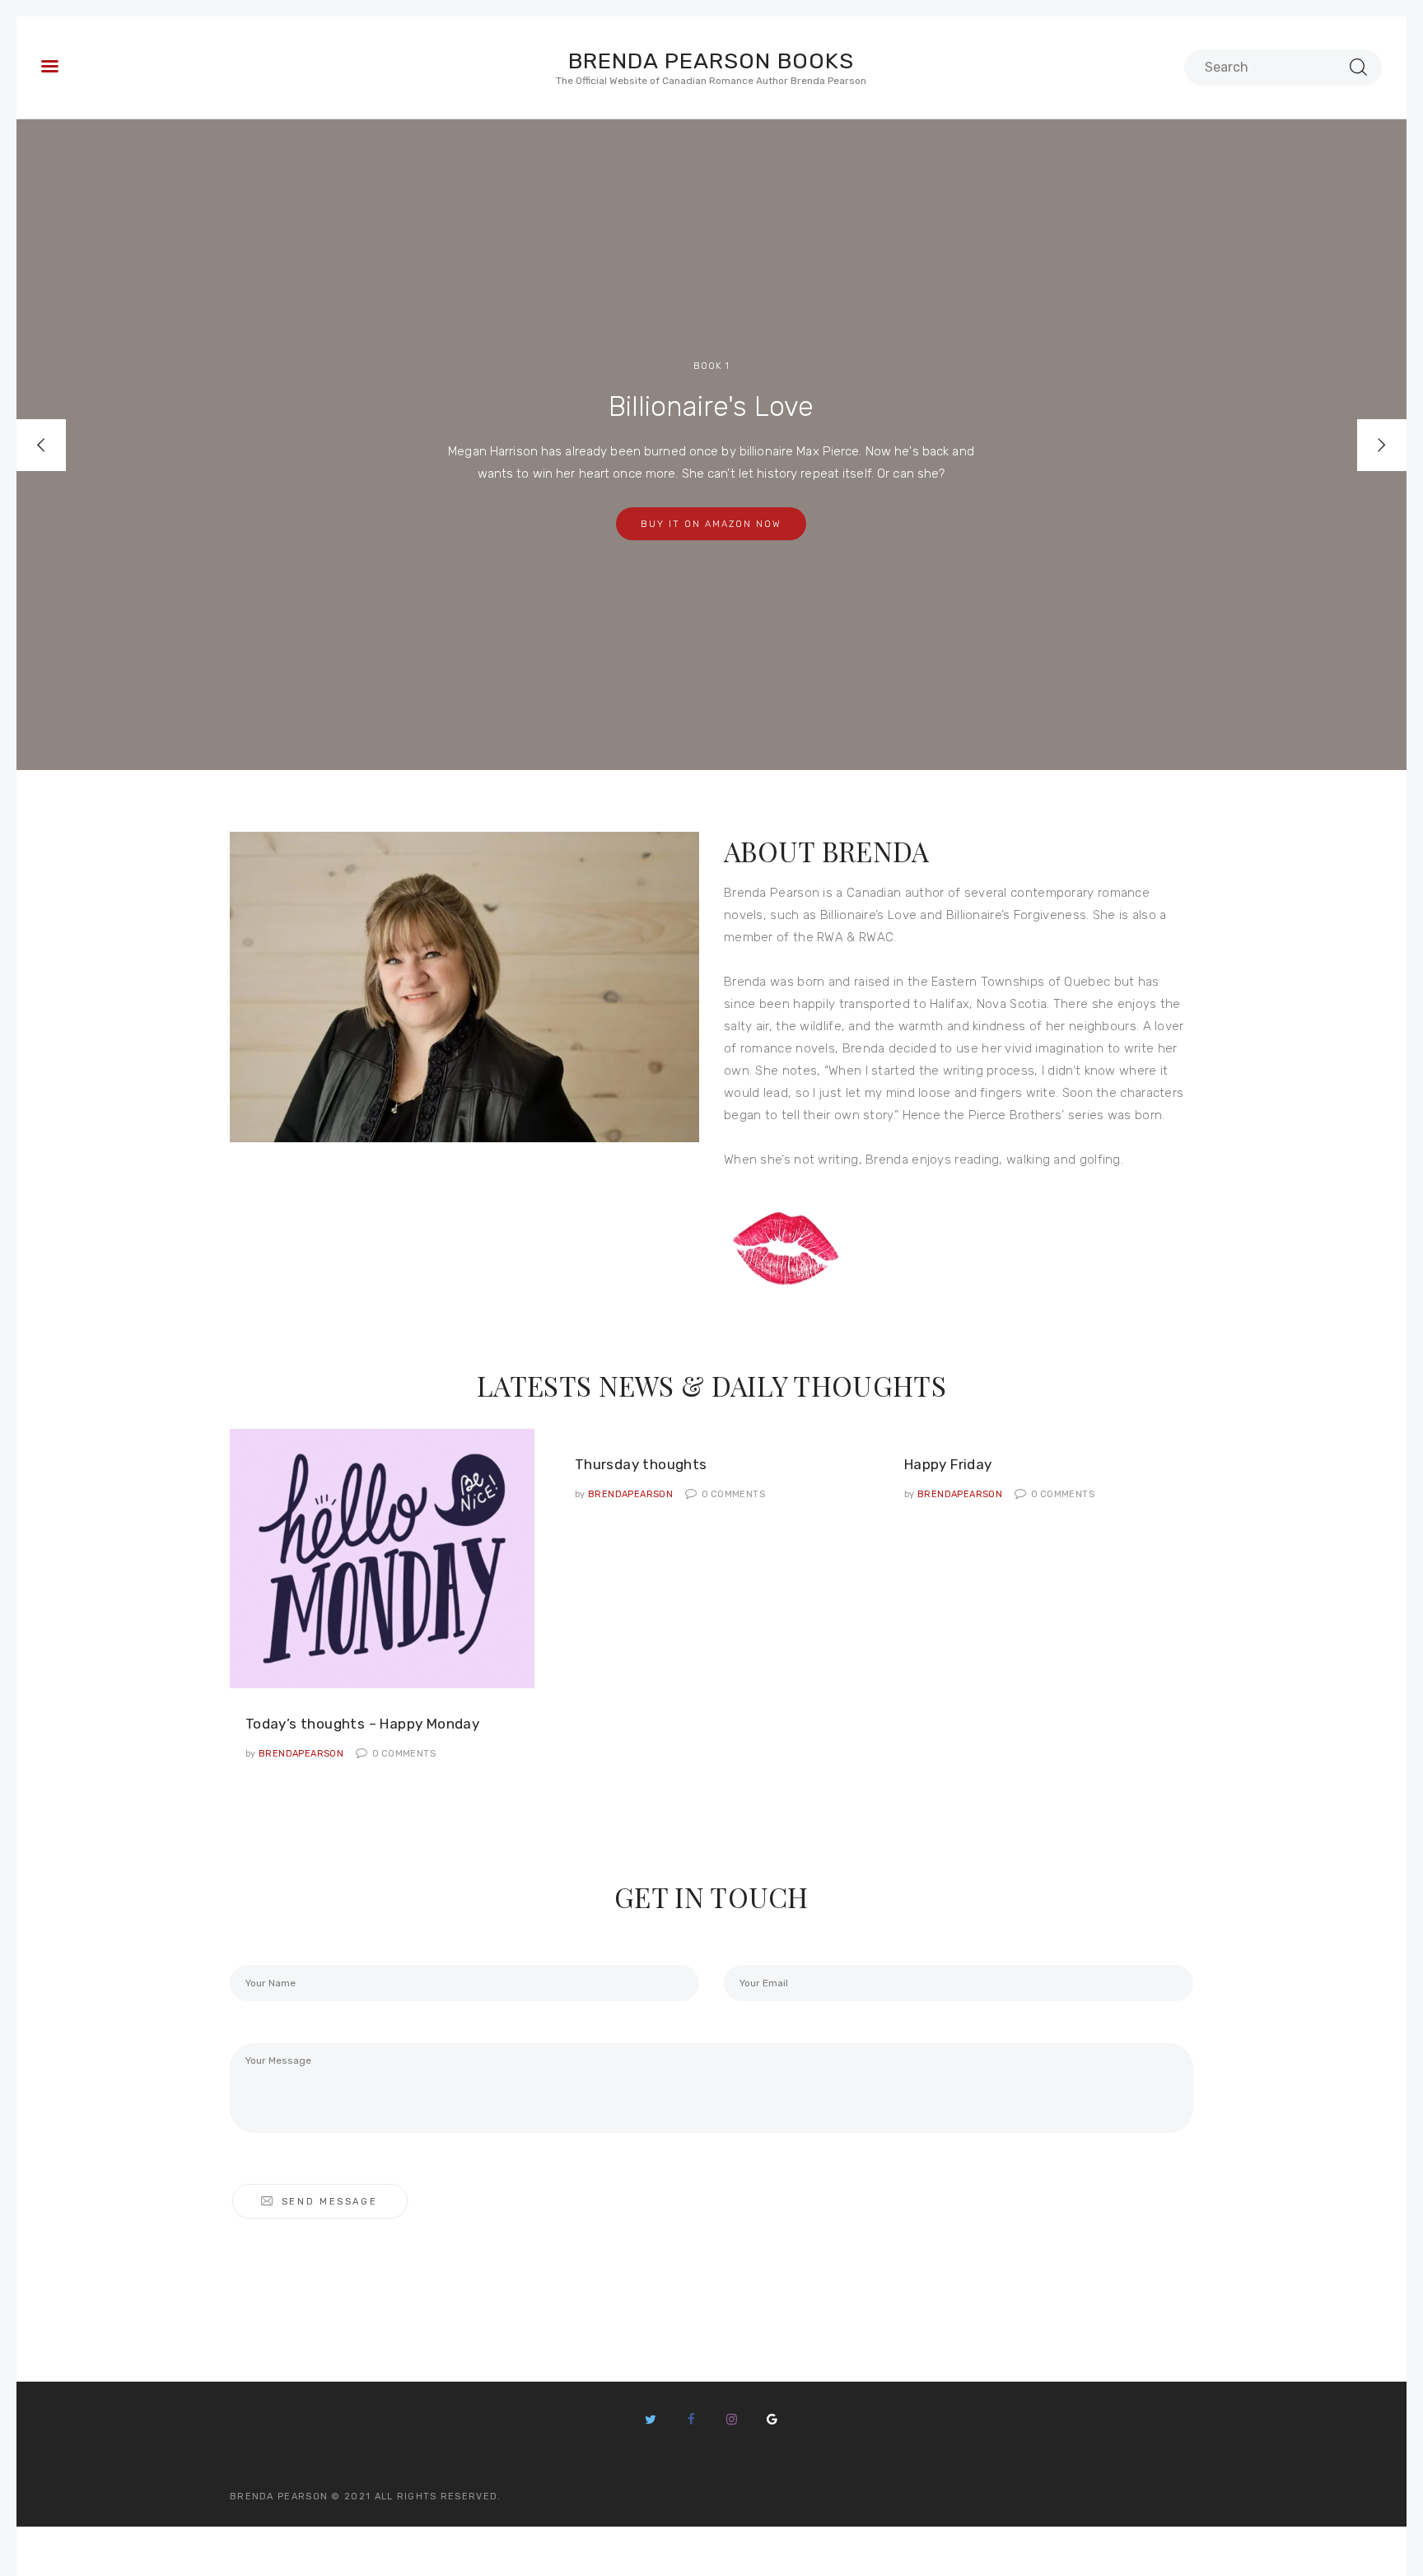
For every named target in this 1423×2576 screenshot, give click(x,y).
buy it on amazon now (711, 524)
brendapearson (296, 1754)
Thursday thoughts (641, 1464)
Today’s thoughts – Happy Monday (362, 1724)
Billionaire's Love (711, 408)
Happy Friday (948, 1464)
